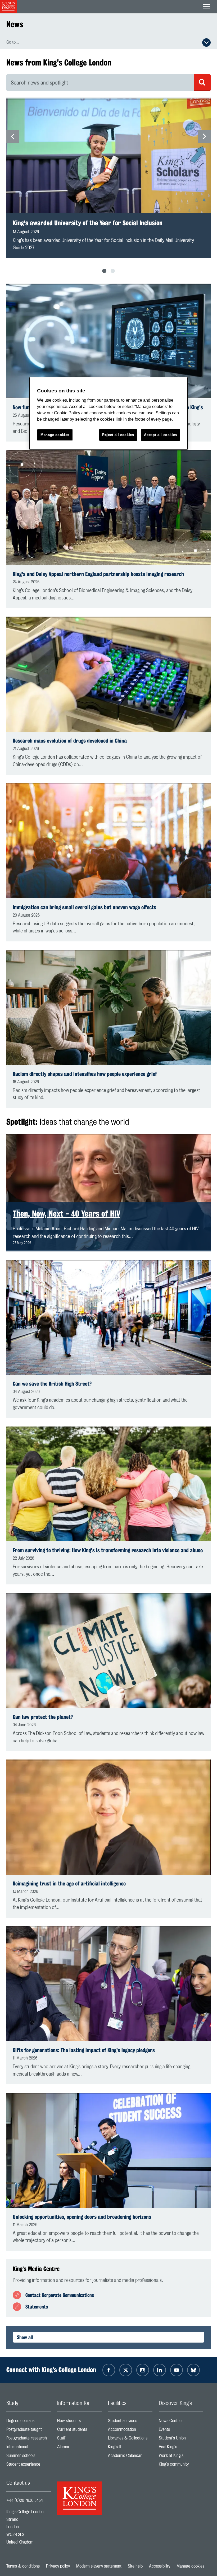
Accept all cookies (161, 435)
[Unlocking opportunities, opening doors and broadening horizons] (108, 2150)
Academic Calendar (130, 2457)
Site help (135, 2566)
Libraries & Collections (130, 2439)
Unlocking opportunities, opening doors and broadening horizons (82, 2217)
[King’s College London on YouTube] (177, 2370)
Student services (130, 2422)
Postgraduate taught (29, 2431)
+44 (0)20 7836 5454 (25, 2500)
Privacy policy (58, 2566)
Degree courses (29, 2422)
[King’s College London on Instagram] (143, 2370)
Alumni (79, 2448)
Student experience (29, 2465)
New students (79, 2422)
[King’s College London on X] (126, 2370)
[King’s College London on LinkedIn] (160, 2370)
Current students (79, 2431)
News (15, 24)
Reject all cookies (118, 435)
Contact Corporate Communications (60, 2295)
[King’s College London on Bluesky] (193, 2370)
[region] (108, 413)
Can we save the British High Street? (52, 1384)
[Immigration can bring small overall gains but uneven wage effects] (108, 841)
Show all (25, 2337)
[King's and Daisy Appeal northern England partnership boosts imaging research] (108, 507)
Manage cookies (190, 2566)
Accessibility (160, 2566)
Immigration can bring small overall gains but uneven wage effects (84, 907)
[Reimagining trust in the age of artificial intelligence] (108, 1817)
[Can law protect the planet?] (108, 1650)
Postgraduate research (29, 2439)
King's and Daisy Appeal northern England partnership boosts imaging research (98, 574)
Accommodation (130, 2431)
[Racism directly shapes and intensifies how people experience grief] (108, 1007)
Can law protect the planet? (43, 1717)
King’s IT (130, 2448)
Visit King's (181, 2448)
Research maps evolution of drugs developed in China (70, 741)
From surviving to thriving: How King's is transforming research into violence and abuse (108, 1550)
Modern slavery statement (99, 2566)
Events (181, 2431)
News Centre (181, 2422)
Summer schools (29, 2457)
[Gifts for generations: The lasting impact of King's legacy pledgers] (108, 1984)
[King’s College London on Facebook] (109, 2370)
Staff (79, 2439)
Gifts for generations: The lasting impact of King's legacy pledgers (84, 2050)
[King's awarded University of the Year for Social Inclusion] (108, 156)
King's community (181, 2465)
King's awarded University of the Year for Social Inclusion (88, 223)
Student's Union (181, 2439)
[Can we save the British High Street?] (108, 1317)
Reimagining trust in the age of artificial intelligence (69, 1883)
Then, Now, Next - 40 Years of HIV (66, 1214)
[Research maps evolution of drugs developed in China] (108, 674)
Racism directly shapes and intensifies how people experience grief (85, 1074)
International (29, 2448)
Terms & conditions (23, 2566)
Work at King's (181, 2457)
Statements (37, 2307)
